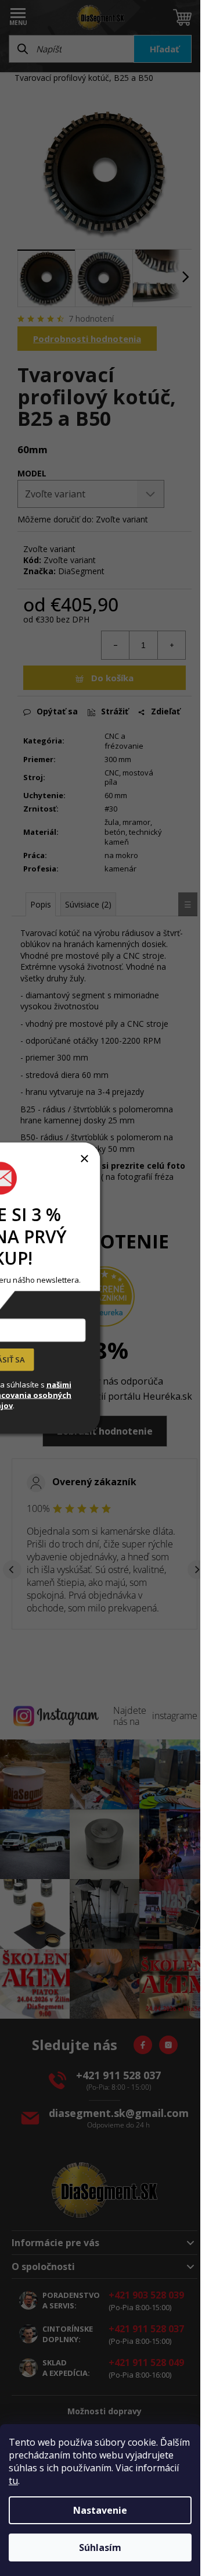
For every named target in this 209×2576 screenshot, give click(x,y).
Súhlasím (100, 2547)
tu (13, 2481)
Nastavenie (100, 2510)
